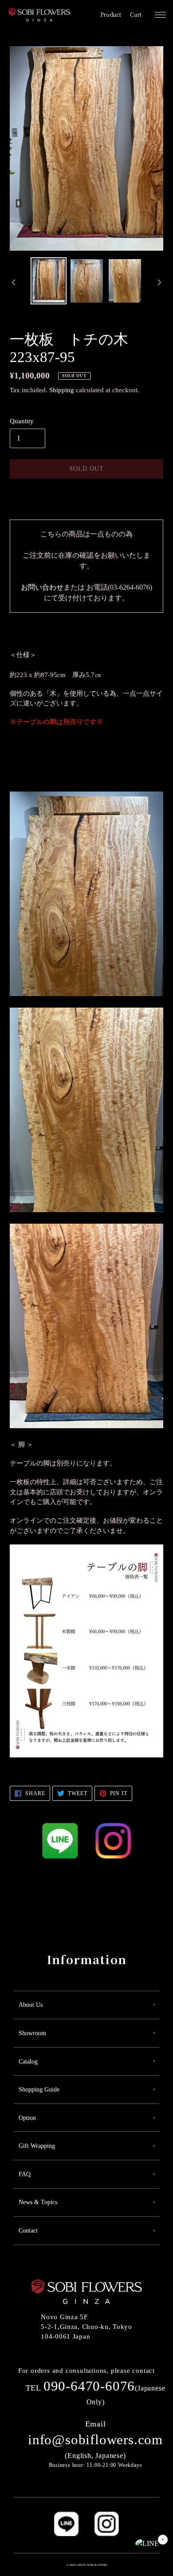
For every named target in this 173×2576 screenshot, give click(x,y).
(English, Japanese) (95, 2440)
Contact (28, 2231)
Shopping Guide (39, 2090)
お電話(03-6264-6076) (119, 587)
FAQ (25, 2174)
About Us (31, 2005)
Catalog (28, 2062)
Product (111, 15)
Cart (136, 15)
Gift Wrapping (37, 2146)
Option (27, 2118)
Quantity (22, 421)
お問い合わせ (42, 587)
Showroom (32, 2033)
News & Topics (38, 2202)
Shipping (62, 390)
